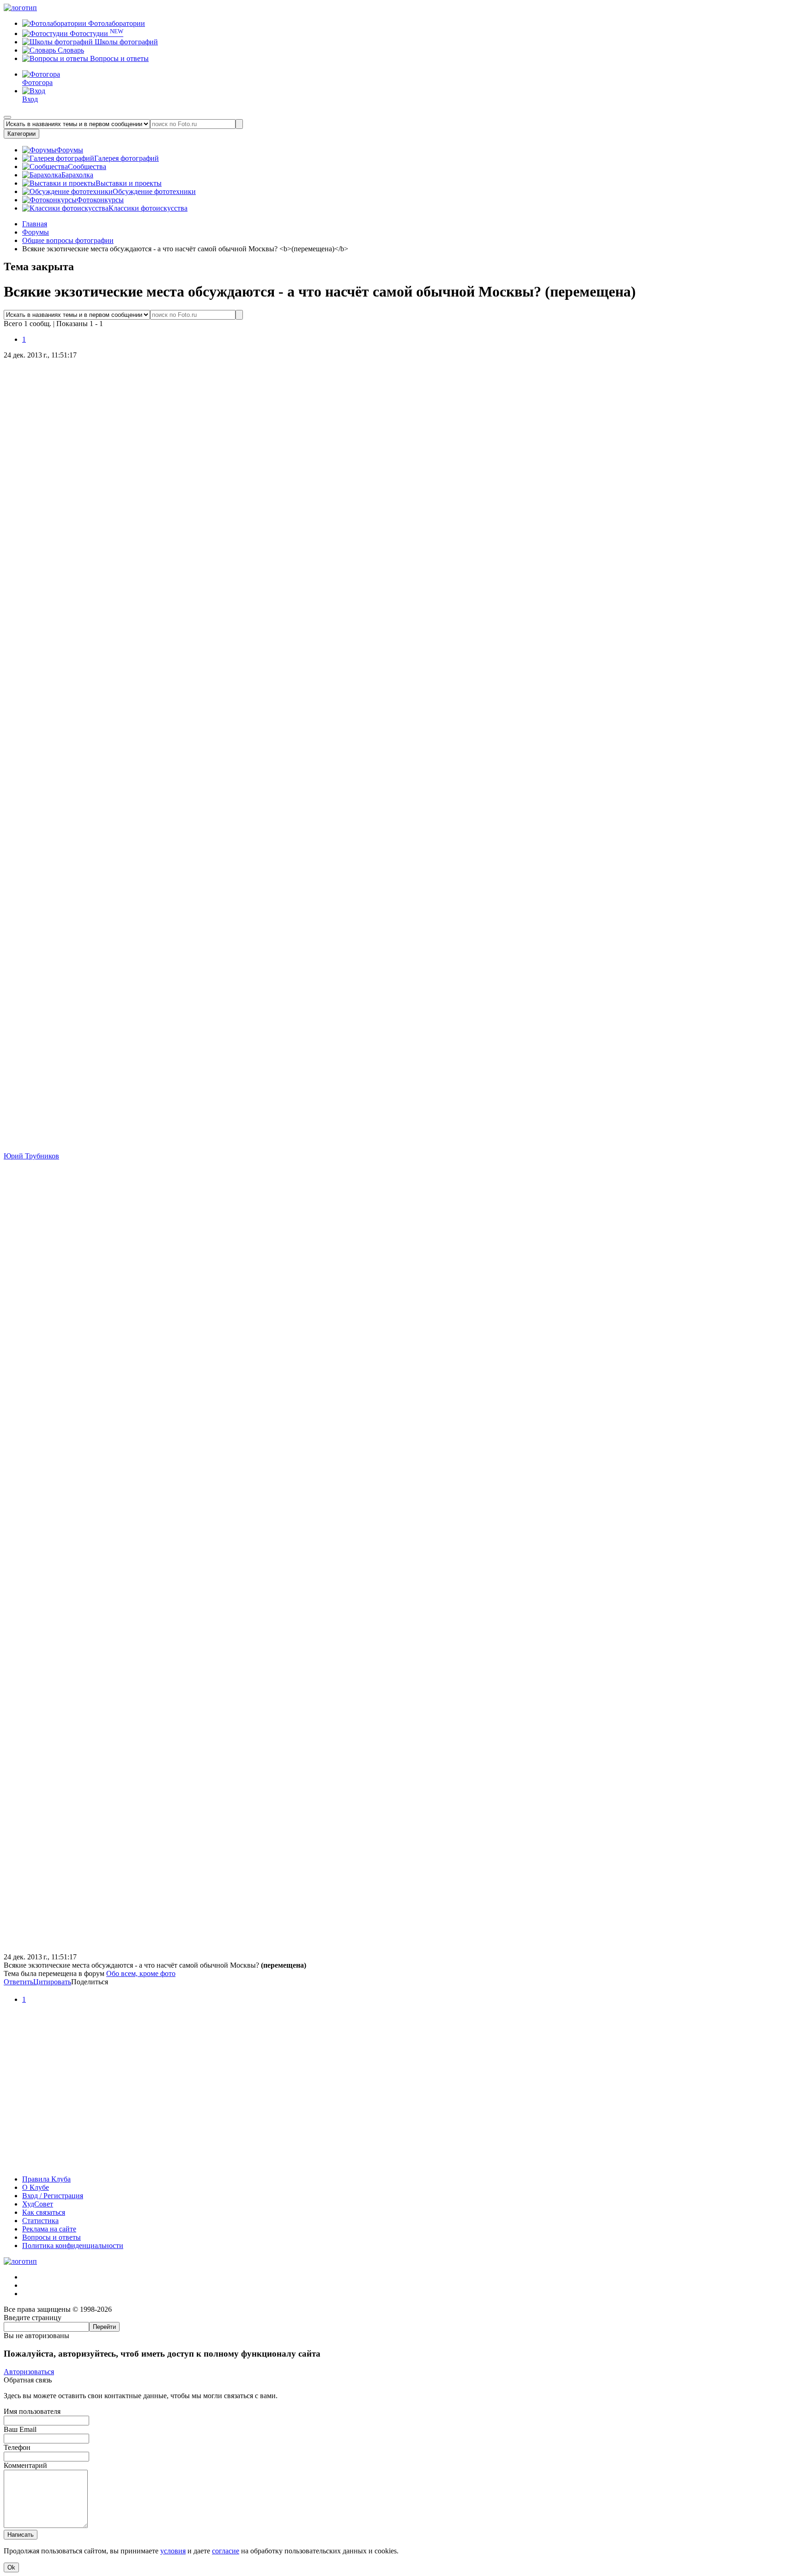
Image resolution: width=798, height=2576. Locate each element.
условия (173, 2551)
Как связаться (44, 2212)
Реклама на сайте (49, 2229)
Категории (21, 134)
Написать (21, 2535)
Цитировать (52, 1982)
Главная (35, 224)
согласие (226, 2551)
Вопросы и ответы (118, 58)
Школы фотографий (125, 42)
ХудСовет (38, 2204)
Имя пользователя (32, 2411)
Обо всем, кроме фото (141, 1973)
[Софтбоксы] (399, 2163)
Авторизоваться (29, 2372)
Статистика (40, 2221)
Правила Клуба (46, 2179)
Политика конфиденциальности (73, 2246)
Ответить (18, 1982)
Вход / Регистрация (53, 2196)
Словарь (70, 50)
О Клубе (36, 2187)
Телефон (17, 2447)
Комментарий (25, 2465)
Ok (11, 2567)
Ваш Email (20, 2429)
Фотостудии (96, 33)
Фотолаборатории (116, 23)
